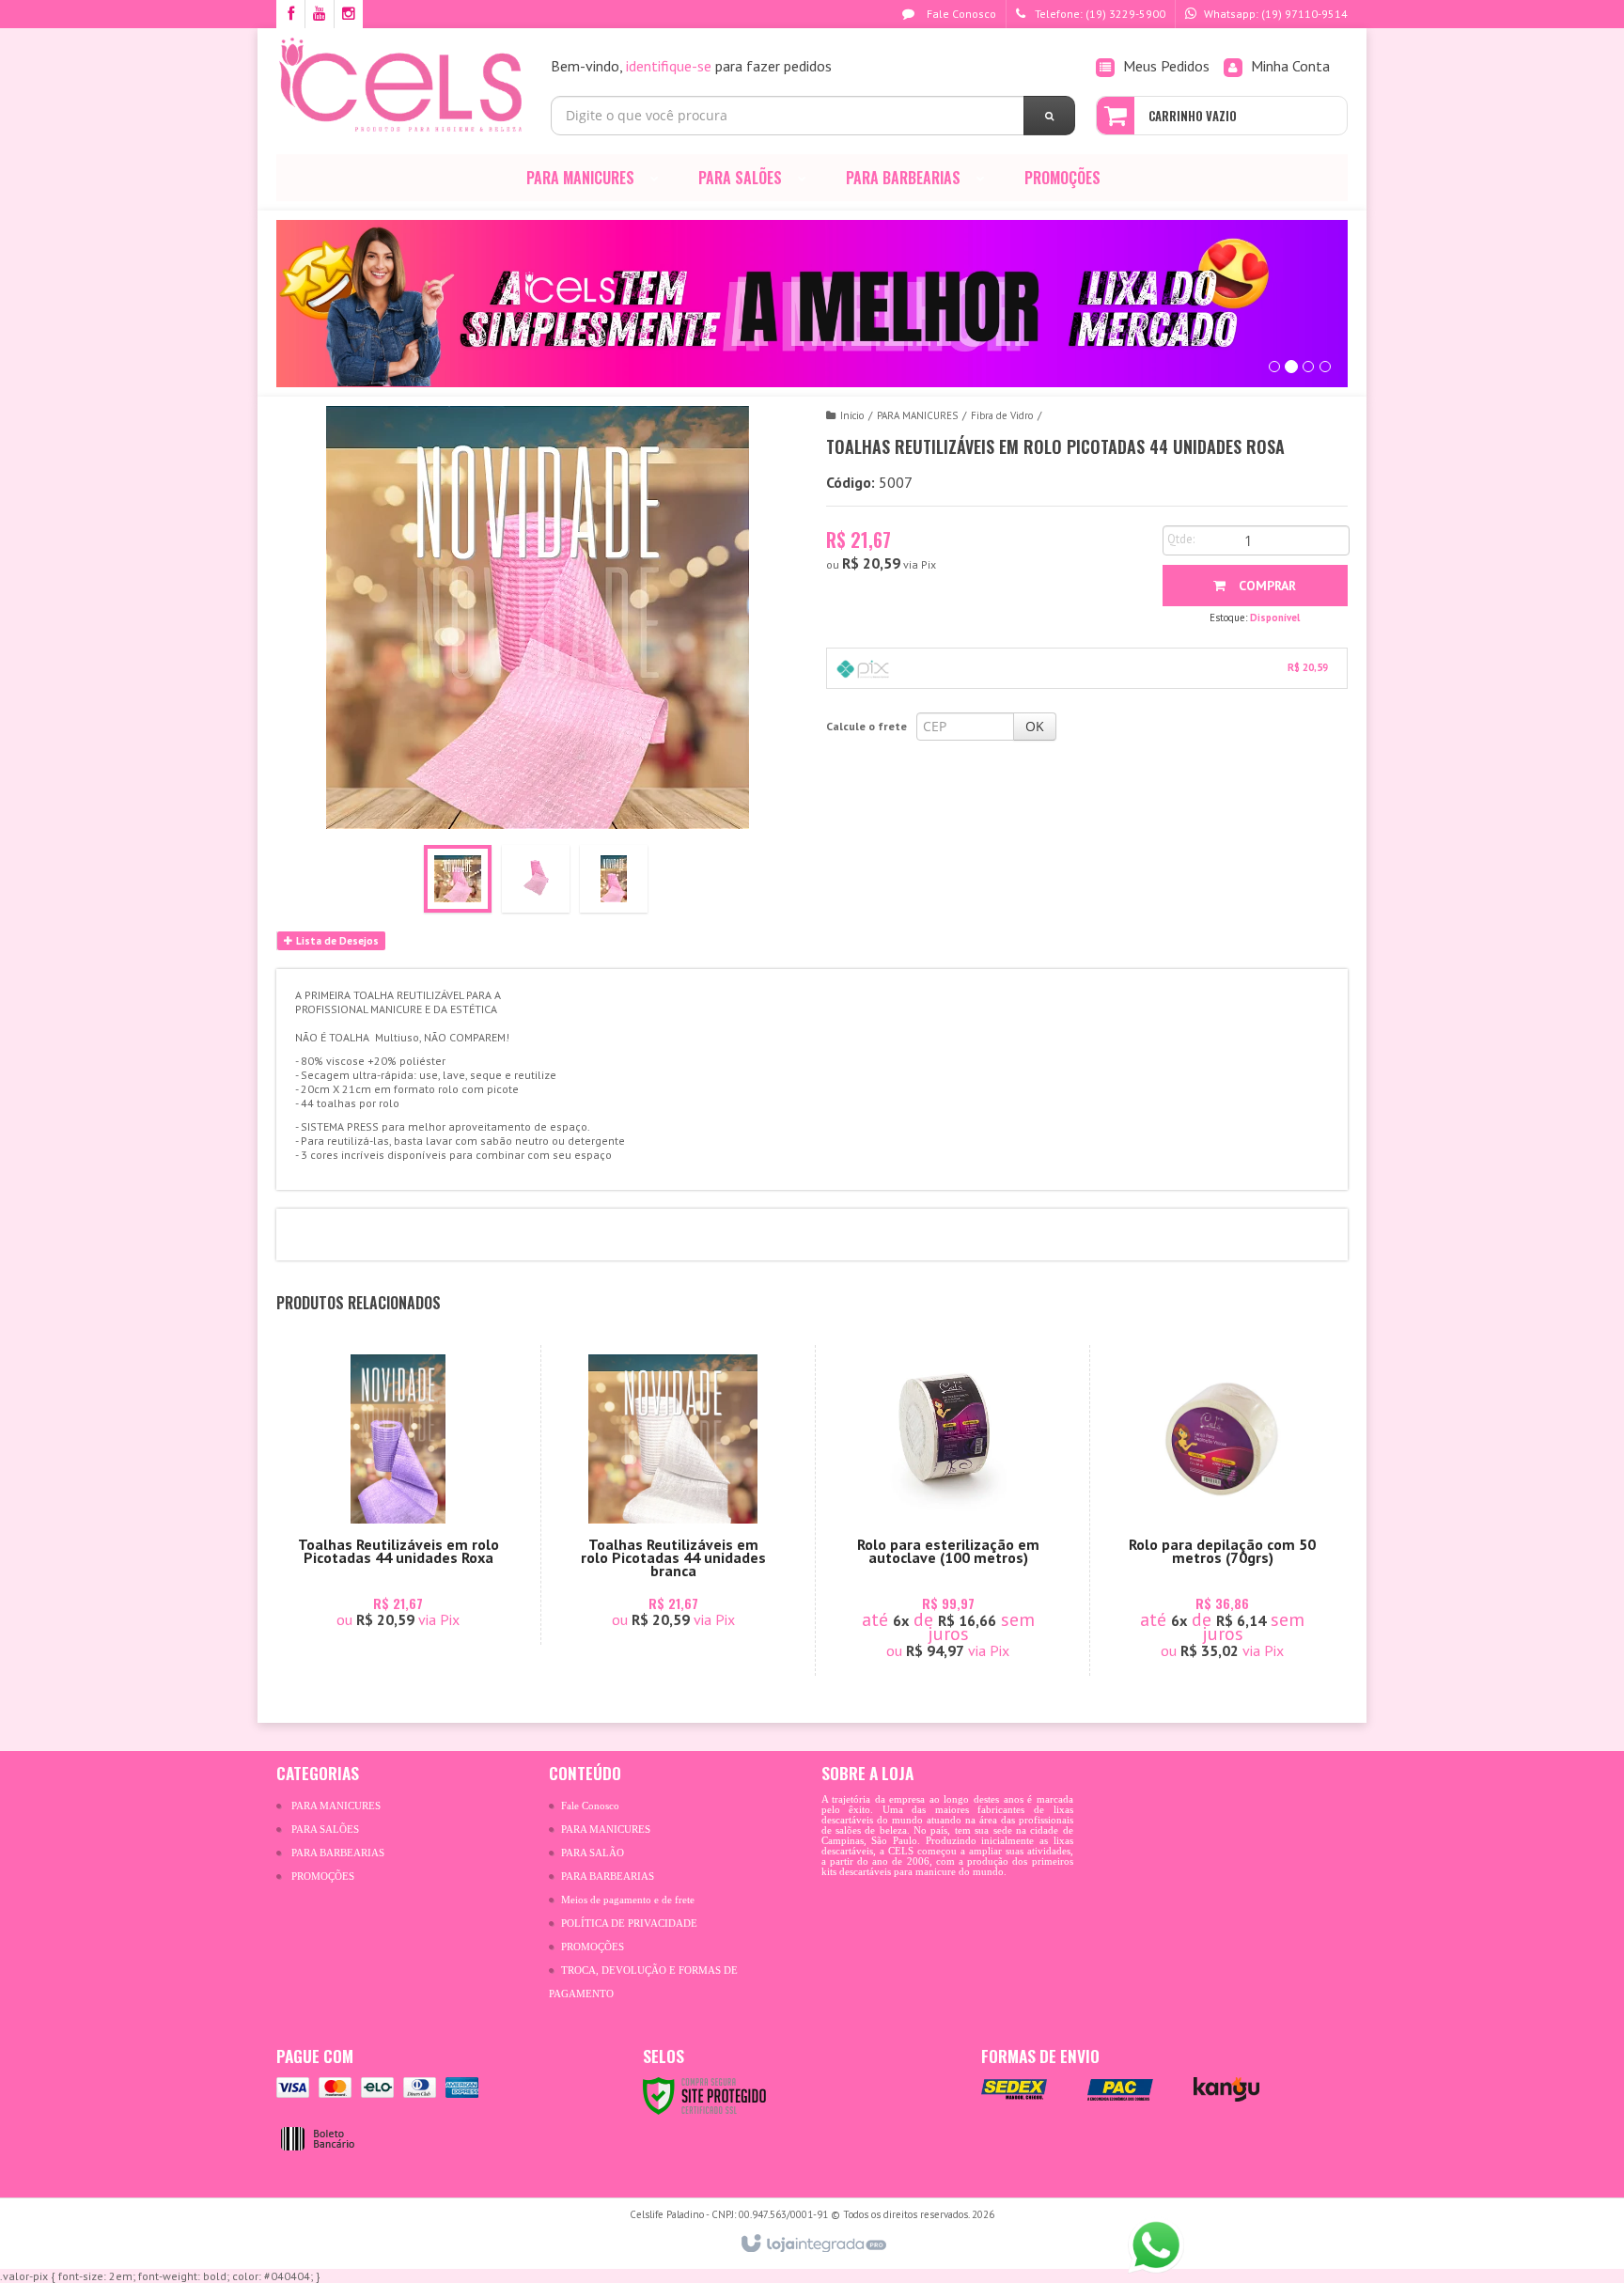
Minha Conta (1290, 66)
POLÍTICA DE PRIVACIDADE (629, 1923)
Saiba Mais (409, 1559)
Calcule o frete (867, 726)
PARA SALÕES (325, 1830)
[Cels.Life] (400, 85)
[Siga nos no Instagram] (349, 15)
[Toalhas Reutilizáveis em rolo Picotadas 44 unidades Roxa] (398, 1495)
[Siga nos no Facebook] (290, 15)
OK (1035, 726)
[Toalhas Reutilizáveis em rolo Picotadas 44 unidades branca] (673, 1495)
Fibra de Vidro (1002, 415)
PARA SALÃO (593, 1853)
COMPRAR (1265, 586)
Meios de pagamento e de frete (628, 1900)
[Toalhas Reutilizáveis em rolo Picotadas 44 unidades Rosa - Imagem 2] (536, 879)
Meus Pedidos (1166, 66)
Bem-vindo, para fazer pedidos (691, 66)
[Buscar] (1049, 116)
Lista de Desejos (336, 941)
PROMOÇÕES (323, 1876)
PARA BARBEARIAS (338, 1853)
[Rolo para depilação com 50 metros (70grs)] (1222, 1510)
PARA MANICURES (917, 415)
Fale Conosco (960, 14)
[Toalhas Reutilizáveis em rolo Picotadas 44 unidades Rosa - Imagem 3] (614, 879)
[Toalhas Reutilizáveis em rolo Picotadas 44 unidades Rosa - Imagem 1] (458, 879)
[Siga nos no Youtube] (320, 15)
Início (852, 415)
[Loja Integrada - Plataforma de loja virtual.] (812, 2244)
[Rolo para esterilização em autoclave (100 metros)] (948, 1510)
